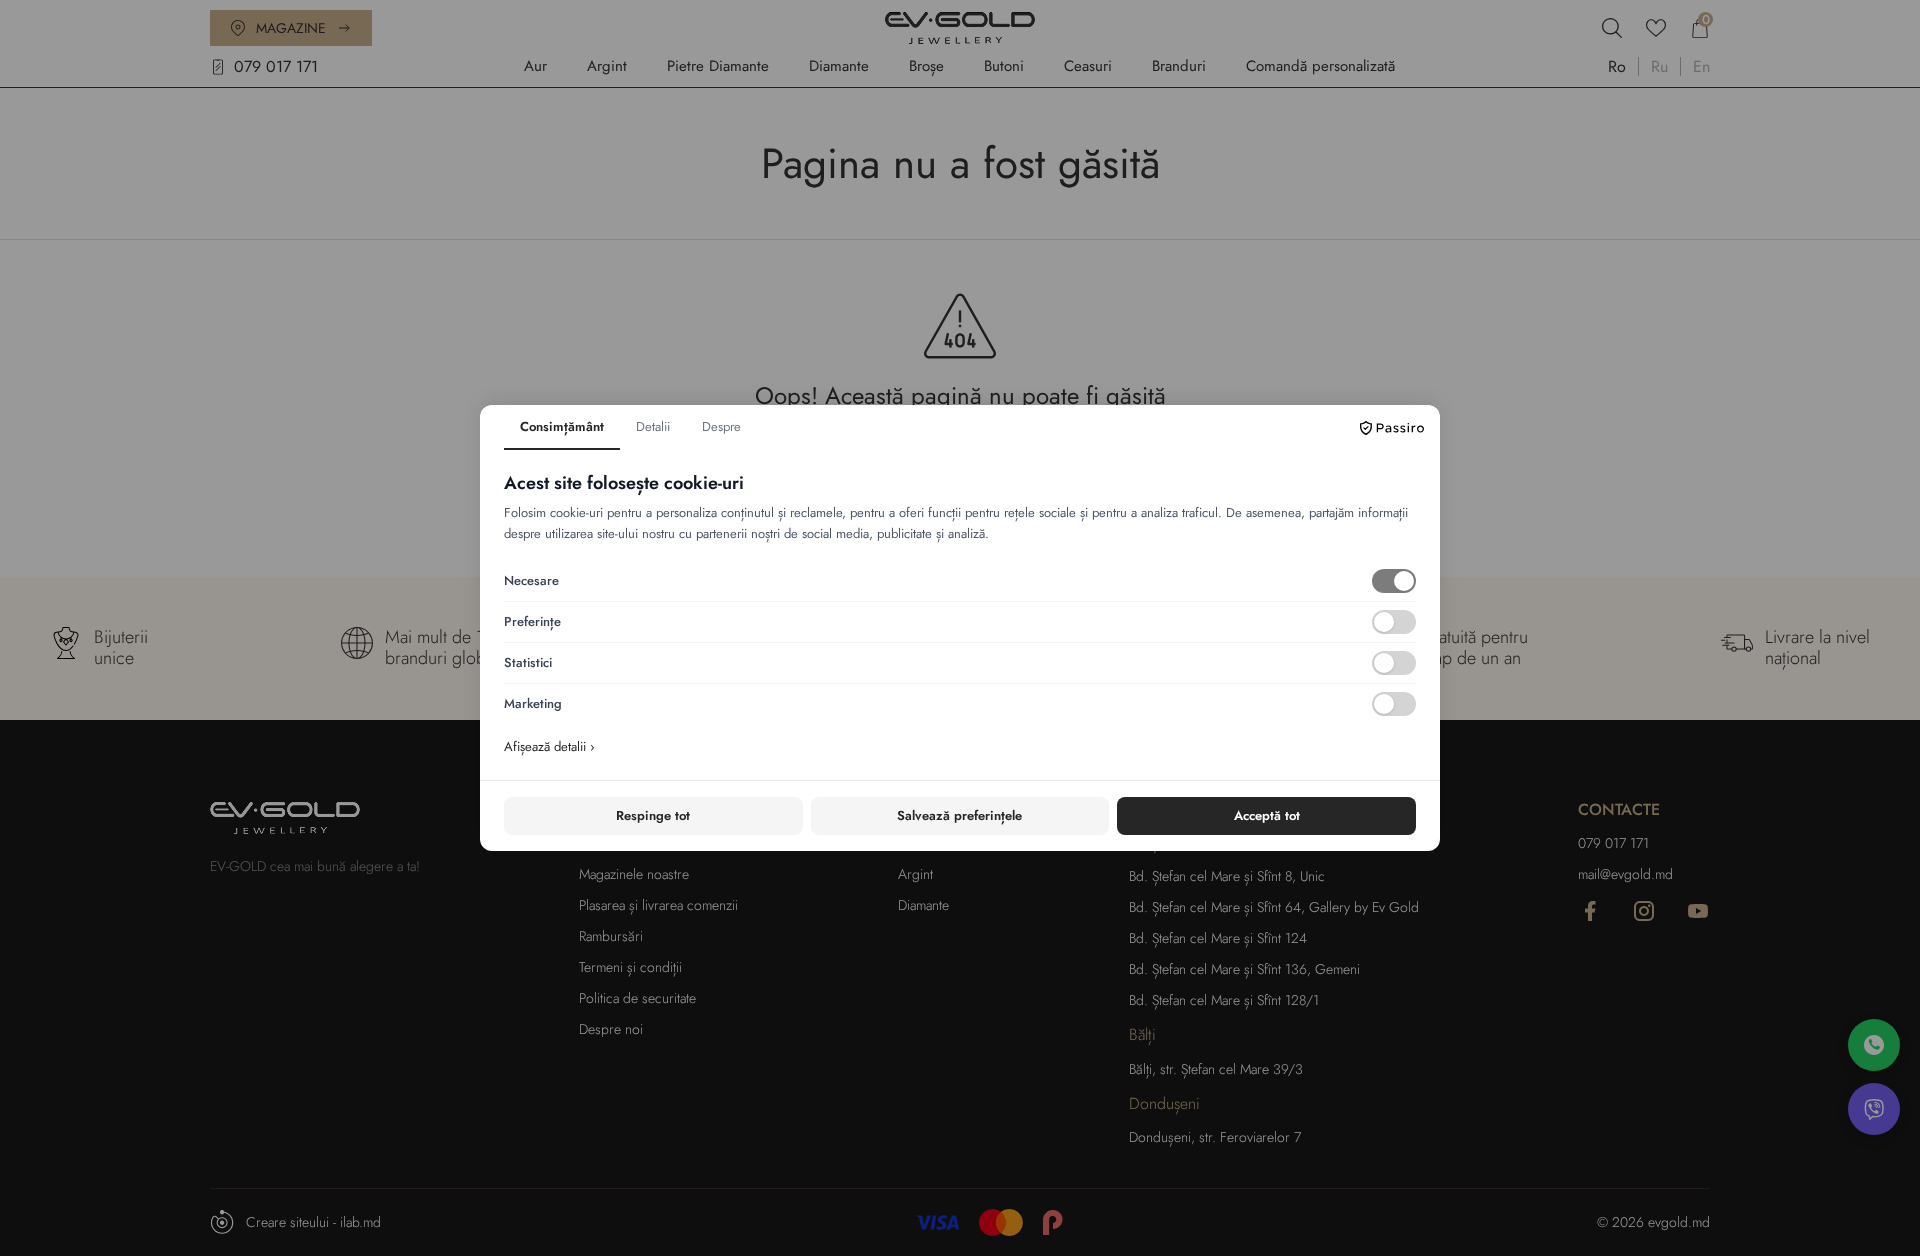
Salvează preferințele (959, 815)
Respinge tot (653, 815)
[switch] (1394, 581)
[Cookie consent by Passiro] (1392, 428)
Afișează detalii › (549, 746)
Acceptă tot (1267, 815)
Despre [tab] (721, 426)
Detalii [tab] (653, 426)
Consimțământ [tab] (562, 426)
